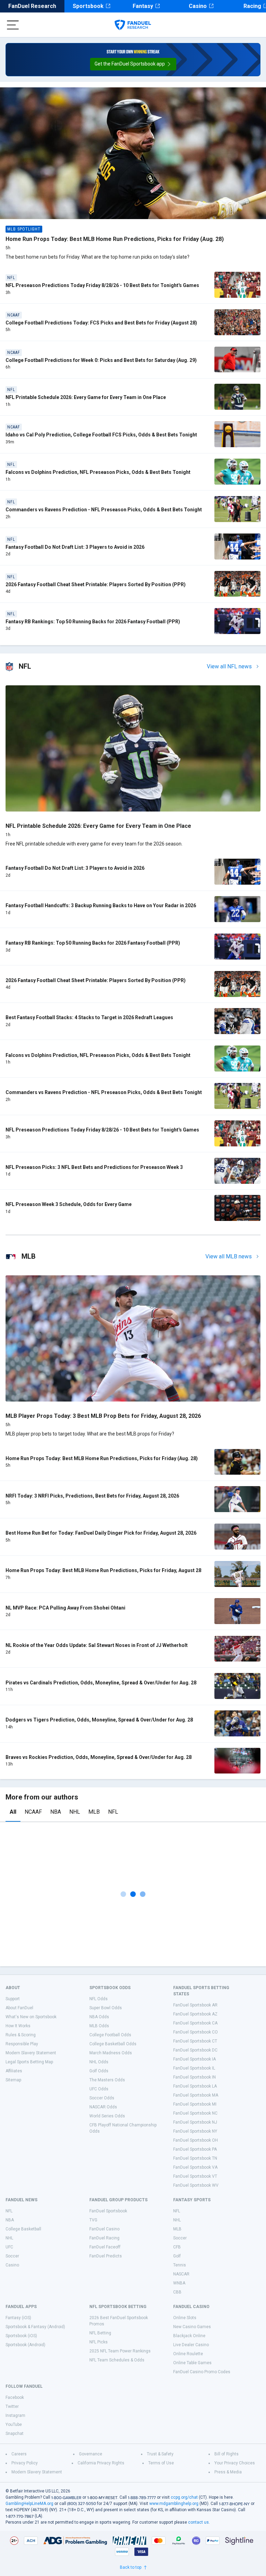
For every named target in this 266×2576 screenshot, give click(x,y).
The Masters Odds (107, 2080)
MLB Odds (99, 2026)
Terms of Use (161, 2463)
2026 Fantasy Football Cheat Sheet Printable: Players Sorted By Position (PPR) (96, 584)
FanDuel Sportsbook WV (196, 2185)
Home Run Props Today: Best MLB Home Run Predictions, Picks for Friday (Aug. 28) (115, 239)
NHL (75, 1812)
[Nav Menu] (13, 25)
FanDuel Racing (104, 2238)
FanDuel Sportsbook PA (195, 2149)
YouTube (14, 2425)
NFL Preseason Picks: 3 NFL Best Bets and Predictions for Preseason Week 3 (94, 1167)
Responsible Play (22, 2044)
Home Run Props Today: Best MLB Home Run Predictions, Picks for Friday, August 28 (103, 1570)
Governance (91, 2454)
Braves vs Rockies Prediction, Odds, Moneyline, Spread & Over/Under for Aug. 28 (99, 1757)
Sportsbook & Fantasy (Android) (35, 2327)
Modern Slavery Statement (31, 2053)
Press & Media (228, 2472)
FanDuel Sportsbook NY (195, 2131)
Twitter (12, 2406)
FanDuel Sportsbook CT (195, 2041)
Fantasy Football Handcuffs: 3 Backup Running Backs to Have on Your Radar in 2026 (101, 905)
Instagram (15, 2415)
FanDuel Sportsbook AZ (195, 2014)
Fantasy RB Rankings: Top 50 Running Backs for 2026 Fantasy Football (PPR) (93, 622)
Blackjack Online (189, 2336)
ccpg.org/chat (184, 2497)
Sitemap (13, 2080)
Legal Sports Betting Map (29, 2062)
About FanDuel (19, 2008)
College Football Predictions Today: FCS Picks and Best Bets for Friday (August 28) (101, 323)
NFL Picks (99, 2342)
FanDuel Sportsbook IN (194, 2077)
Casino (198, 6)
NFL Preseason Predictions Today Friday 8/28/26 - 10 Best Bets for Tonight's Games (102, 285)
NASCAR (181, 2274)
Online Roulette (188, 2354)
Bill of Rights (227, 2454)
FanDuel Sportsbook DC (195, 2050)
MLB (94, 1812)
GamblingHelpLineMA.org (29, 2504)
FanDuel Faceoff (105, 2247)
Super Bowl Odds (106, 2008)
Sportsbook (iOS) (21, 2336)
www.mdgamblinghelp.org (174, 2504)
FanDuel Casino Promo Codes (202, 2372)
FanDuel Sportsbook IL (194, 2068)
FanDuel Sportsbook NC (195, 2113)
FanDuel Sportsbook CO (196, 2032)
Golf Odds (99, 2071)
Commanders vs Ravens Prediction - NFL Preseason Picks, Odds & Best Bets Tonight (104, 510)
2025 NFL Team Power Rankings (120, 2351)
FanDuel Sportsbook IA (194, 2059)
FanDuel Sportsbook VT (195, 2176)
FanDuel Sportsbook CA (195, 2023)
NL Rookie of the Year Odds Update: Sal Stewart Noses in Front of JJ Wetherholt (97, 1645)
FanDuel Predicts (106, 2256)
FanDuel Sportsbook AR (195, 2005)
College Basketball (23, 2229)
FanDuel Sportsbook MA (196, 2095)
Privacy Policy (25, 2463)
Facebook (15, 2397)
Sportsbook (88, 6)
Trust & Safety (160, 2454)
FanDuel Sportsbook (108, 2211)
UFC (9, 2247)
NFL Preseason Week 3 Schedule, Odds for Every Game (69, 1204)
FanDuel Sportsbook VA (195, 2167)
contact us (198, 2522)
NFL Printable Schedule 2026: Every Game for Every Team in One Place (86, 397)
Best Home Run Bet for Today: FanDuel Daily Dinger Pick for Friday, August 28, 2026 (101, 1533)
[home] (133, 25)
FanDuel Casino (104, 2229)
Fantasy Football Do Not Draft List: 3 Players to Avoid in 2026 (75, 547)
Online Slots (185, 2318)
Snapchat (15, 2434)
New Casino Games (192, 2327)
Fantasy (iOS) (18, 2318)
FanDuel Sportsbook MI (195, 2104)
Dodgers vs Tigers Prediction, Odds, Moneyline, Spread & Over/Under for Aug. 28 (99, 1720)
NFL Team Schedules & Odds (117, 2360)
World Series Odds (107, 2116)
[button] (133, 64)
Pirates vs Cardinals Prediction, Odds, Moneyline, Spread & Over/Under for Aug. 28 (101, 1683)
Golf (177, 2256)
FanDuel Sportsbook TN (195, 2158)
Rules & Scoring (21, 2035)
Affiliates (14, 2071)
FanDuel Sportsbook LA (195, 2086)
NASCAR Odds (103, 2107)
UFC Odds (99, 2089)
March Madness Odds (111, 2053)
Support (13, 1999)
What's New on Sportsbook (31, 2017)
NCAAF (33, 1812)
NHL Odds (99, 2062)
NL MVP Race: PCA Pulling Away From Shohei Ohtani (65, 1608)
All (13, 1812)
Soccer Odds (102, 2098)
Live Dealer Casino (191, 2345)
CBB (177, 2292)
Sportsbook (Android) (25, 2345)
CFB (177, 2247)
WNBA (179, 2283)
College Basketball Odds (113, 2044)
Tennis (180, 2265)
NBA (56, 1812)
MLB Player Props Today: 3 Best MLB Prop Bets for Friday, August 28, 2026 (103, 1416)
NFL (113, 1812)
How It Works (18, 2026)
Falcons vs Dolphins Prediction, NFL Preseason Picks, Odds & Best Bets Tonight (98, 472)
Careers (19, 2454)
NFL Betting (100, 2333)
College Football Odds (110, 2035)
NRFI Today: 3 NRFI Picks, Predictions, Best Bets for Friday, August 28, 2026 (92, 1496)
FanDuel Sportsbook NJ (195, 2122)
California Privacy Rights (101, 2463)
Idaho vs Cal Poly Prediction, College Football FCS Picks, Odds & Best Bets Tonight (101, 435)
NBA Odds (99, 2017)
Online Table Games (192, 2363)
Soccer (12, 2256)
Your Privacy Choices (235, 2463)
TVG (93, 2220)
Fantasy (143, 6)
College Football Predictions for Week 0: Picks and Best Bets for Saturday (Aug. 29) (101, 360)
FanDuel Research (32, 6)
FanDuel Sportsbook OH (196, 2140)
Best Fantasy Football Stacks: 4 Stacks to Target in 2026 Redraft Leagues (89, 1017)
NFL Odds (99, 1999)
